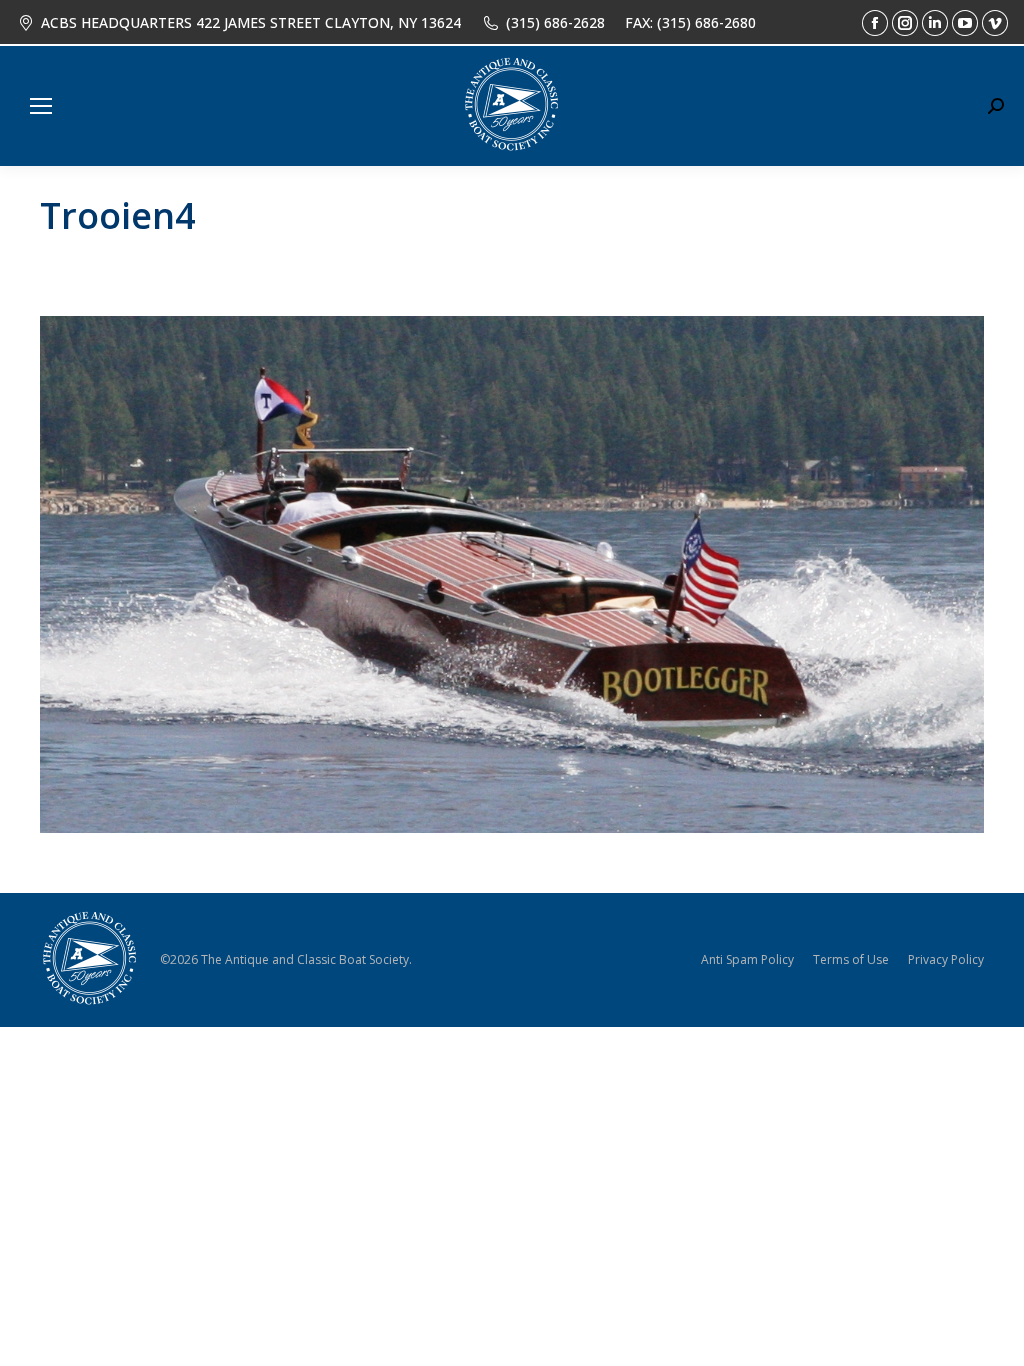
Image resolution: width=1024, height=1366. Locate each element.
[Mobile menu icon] (41, 106)
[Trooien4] (512, 574)
